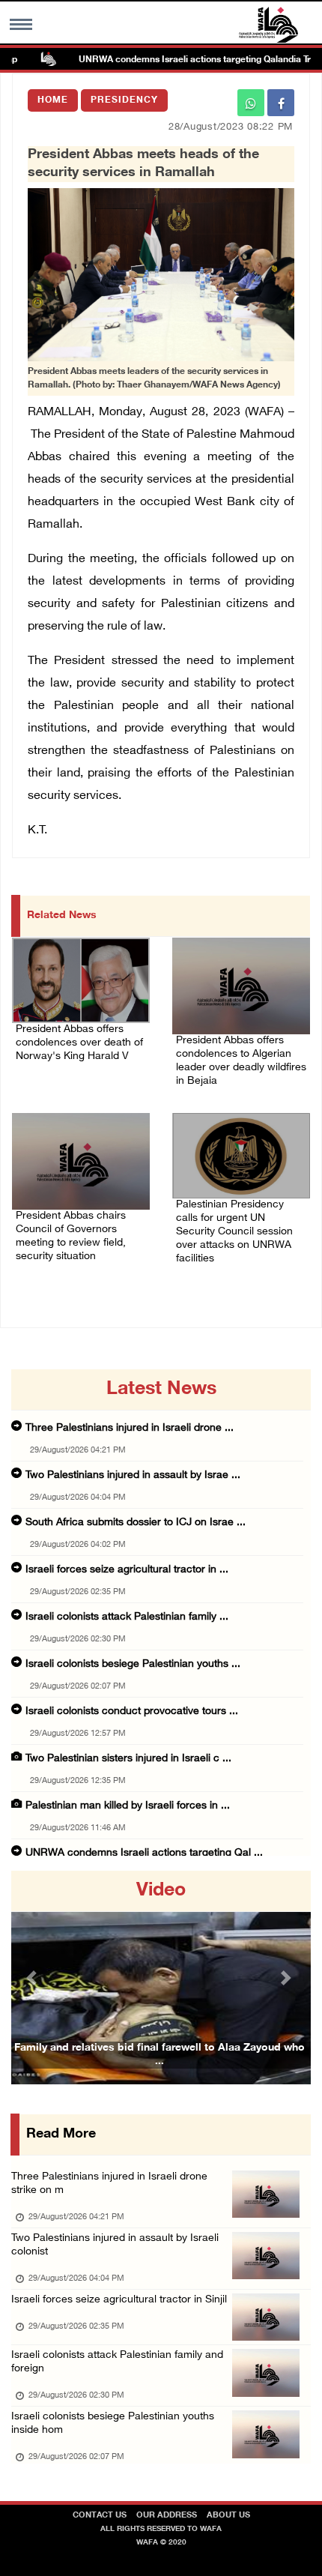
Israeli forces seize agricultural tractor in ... (127, 1570)
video (161, 1891)
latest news (161, 1390)
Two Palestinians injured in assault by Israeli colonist (115, 2245)
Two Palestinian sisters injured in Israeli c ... (128, 1759)
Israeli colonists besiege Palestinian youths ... (133, 1664)
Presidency (124, 100)
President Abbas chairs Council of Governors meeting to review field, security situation (71, 1236)
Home (53, 100)
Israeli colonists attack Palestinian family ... (127, 1617)
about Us (228, 2516)
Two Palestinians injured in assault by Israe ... (133, 1475)
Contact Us (100, 2516)
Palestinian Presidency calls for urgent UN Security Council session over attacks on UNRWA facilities (234, 1232)
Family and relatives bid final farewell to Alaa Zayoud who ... (160, 2055)
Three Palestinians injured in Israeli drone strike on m (109, 2184)
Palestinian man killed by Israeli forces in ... (128, 1806)
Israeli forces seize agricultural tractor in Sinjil (119, 2300)
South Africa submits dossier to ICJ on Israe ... (136, 1523)
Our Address (167, 2516)
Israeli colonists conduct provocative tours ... (132, 1711)
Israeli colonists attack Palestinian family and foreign (117, 2362)
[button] (34, 1978)
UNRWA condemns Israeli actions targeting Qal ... (144, 1853)
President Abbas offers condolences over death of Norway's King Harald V (79, 1043)
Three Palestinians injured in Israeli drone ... (130, 1428)
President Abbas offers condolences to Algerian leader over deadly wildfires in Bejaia (241, 1061)
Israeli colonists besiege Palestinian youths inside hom (113, 2423)
